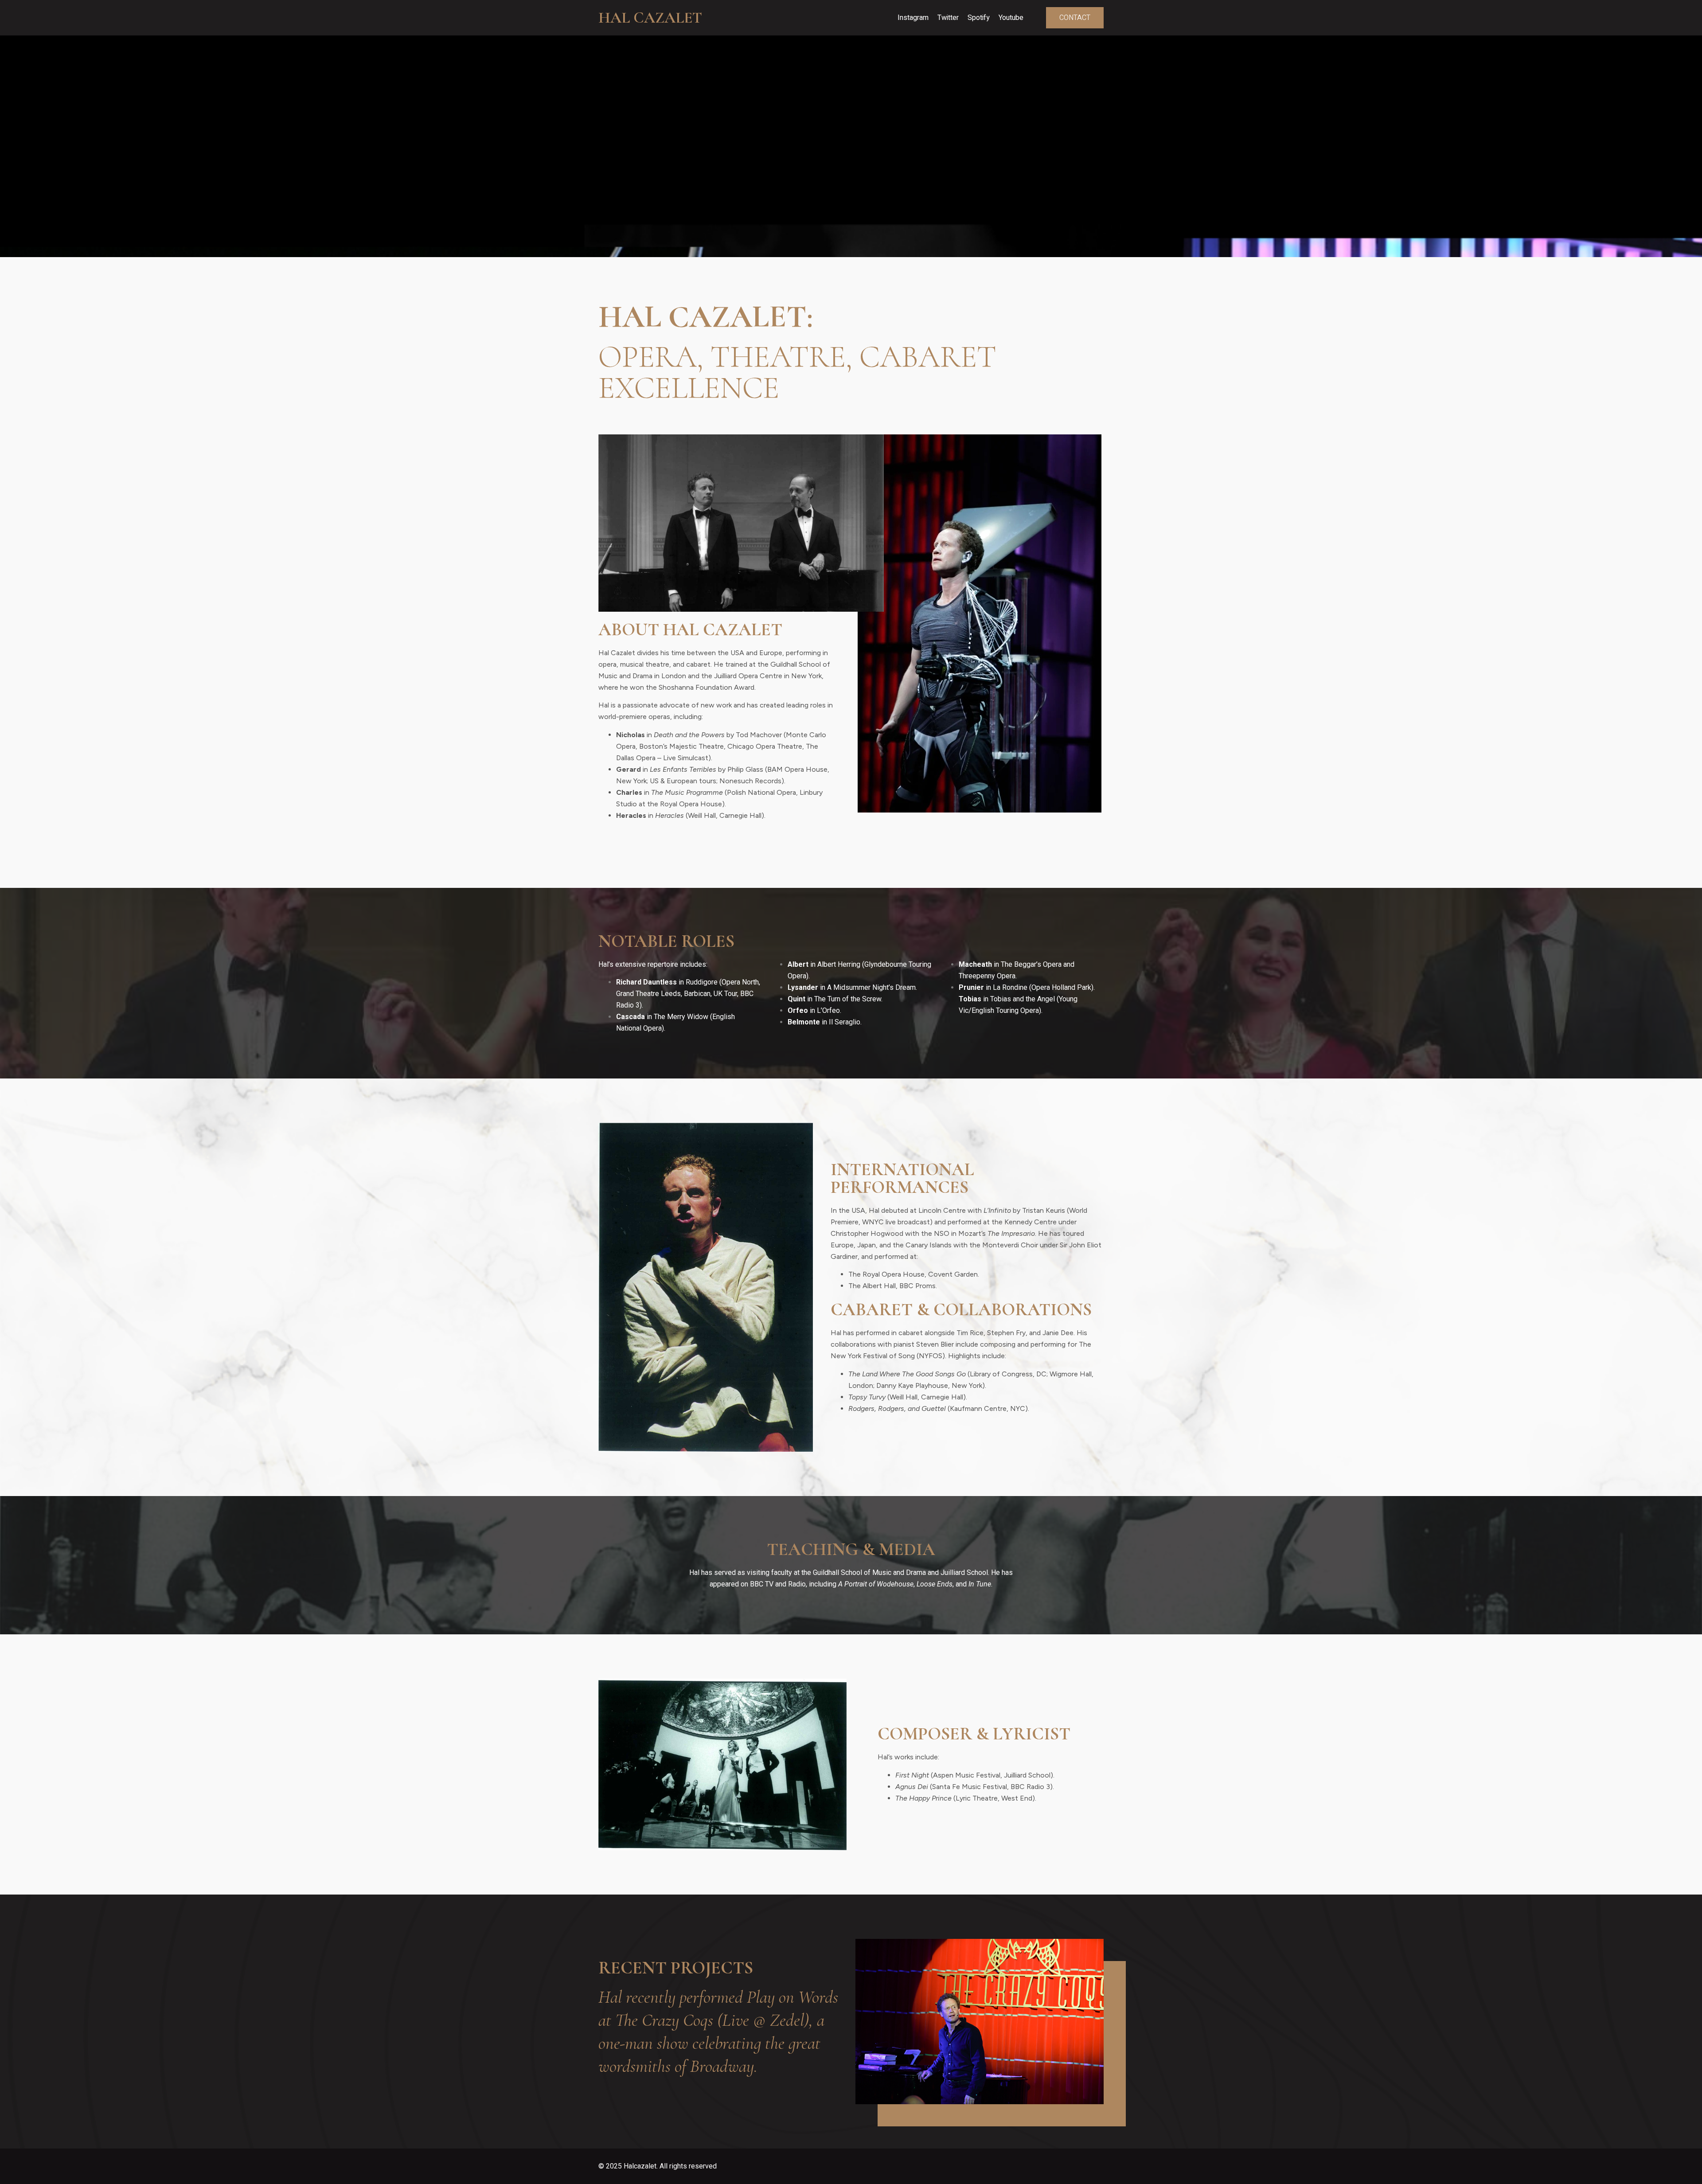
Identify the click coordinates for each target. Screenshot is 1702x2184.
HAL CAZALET (650, 18)
